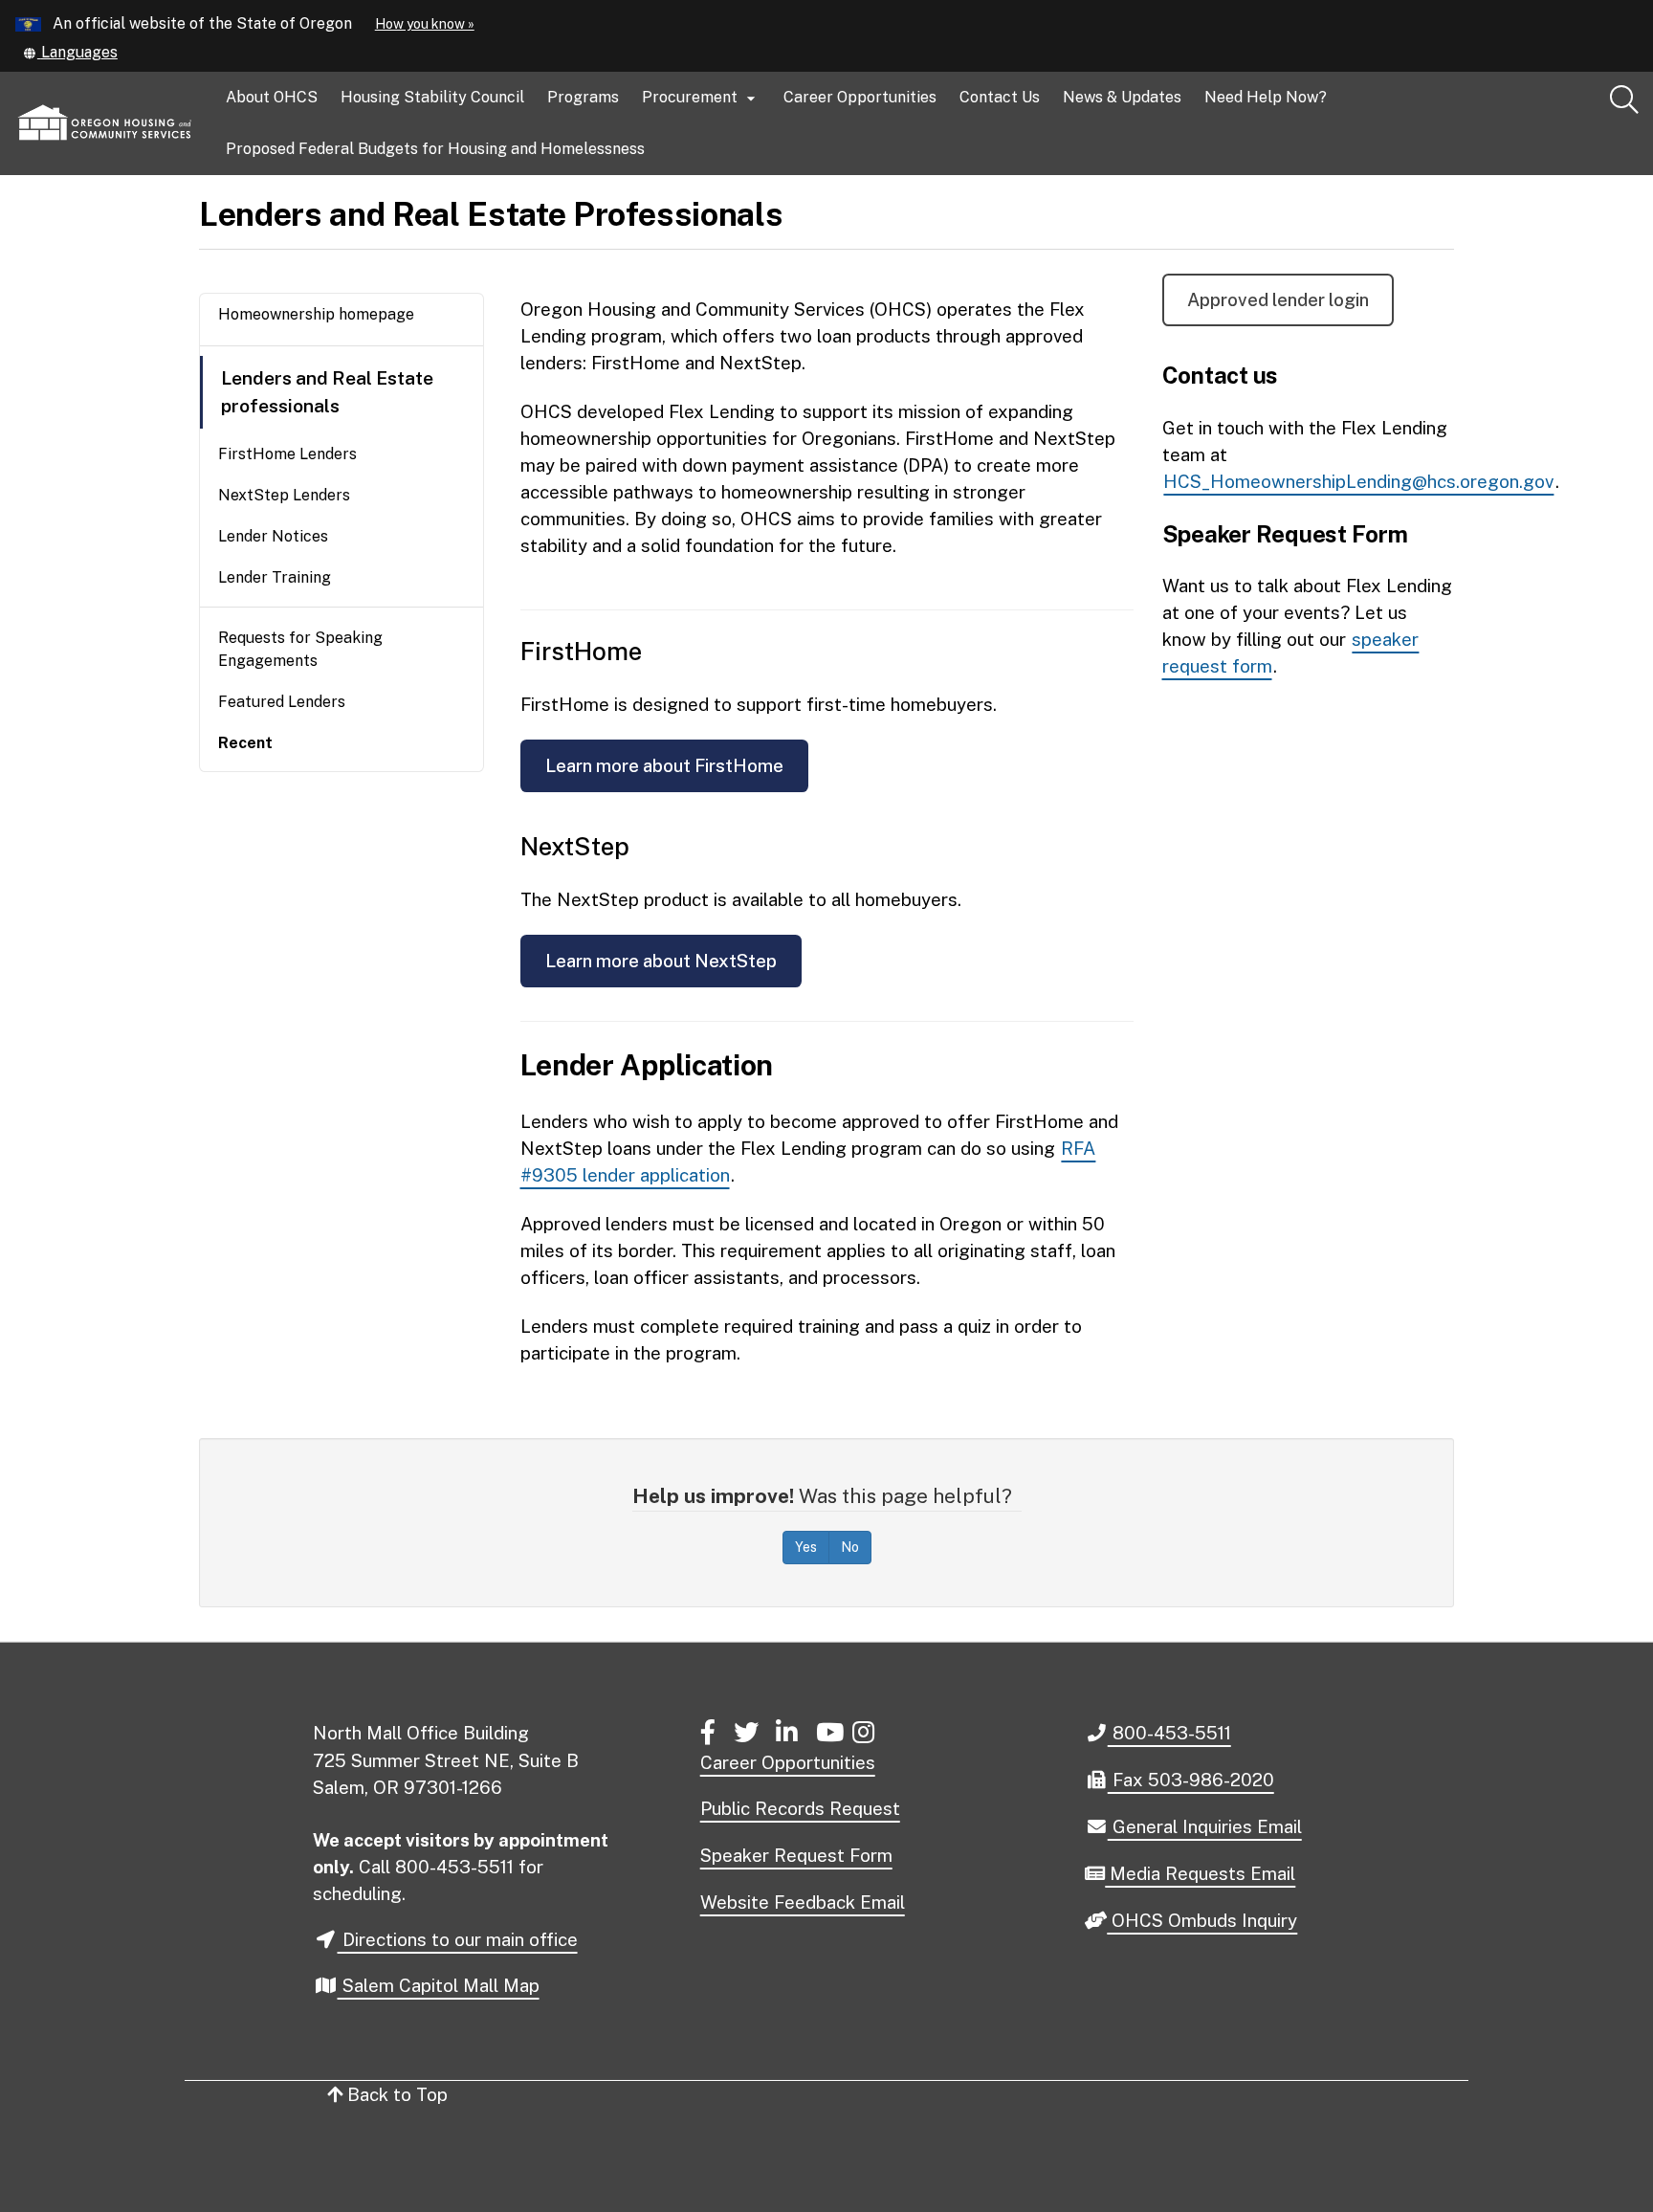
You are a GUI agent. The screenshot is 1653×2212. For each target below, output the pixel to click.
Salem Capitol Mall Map (439, 1985)
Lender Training (275, 577)
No (850, 1547)
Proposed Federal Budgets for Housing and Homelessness (435, 149)
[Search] (1624, 100)
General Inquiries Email (1204, 1827)
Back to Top (395, 2094)
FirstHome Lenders (287, 454)
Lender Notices (273, 536)
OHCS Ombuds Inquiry (1201, 1921)
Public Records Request (800, 1808)
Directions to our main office (458, 1939)
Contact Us (1000, 97)
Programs (583, 97)
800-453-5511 (1169, 1732)
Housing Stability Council (432, 97)
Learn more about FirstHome (664, 765)
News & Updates (1122, 97)
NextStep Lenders (284, 495)
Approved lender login (1278, 299)
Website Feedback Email (803, 1902)
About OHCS (272, 97)
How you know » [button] (425, 24)
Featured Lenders (282, 702)
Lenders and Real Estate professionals (327, 392)
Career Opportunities (860, 97)
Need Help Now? (1266, 97)
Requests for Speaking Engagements (300, 649)
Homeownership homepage (316, 314)
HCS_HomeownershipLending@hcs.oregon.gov (1358, 481)
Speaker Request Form (796, 1855)
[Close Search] (1459, 176)
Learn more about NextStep (661, 961)
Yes (806, 1547)
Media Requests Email (1200, 1874)
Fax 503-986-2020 (1190, 1779)
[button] (70, 52)
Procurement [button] (701, 98)
